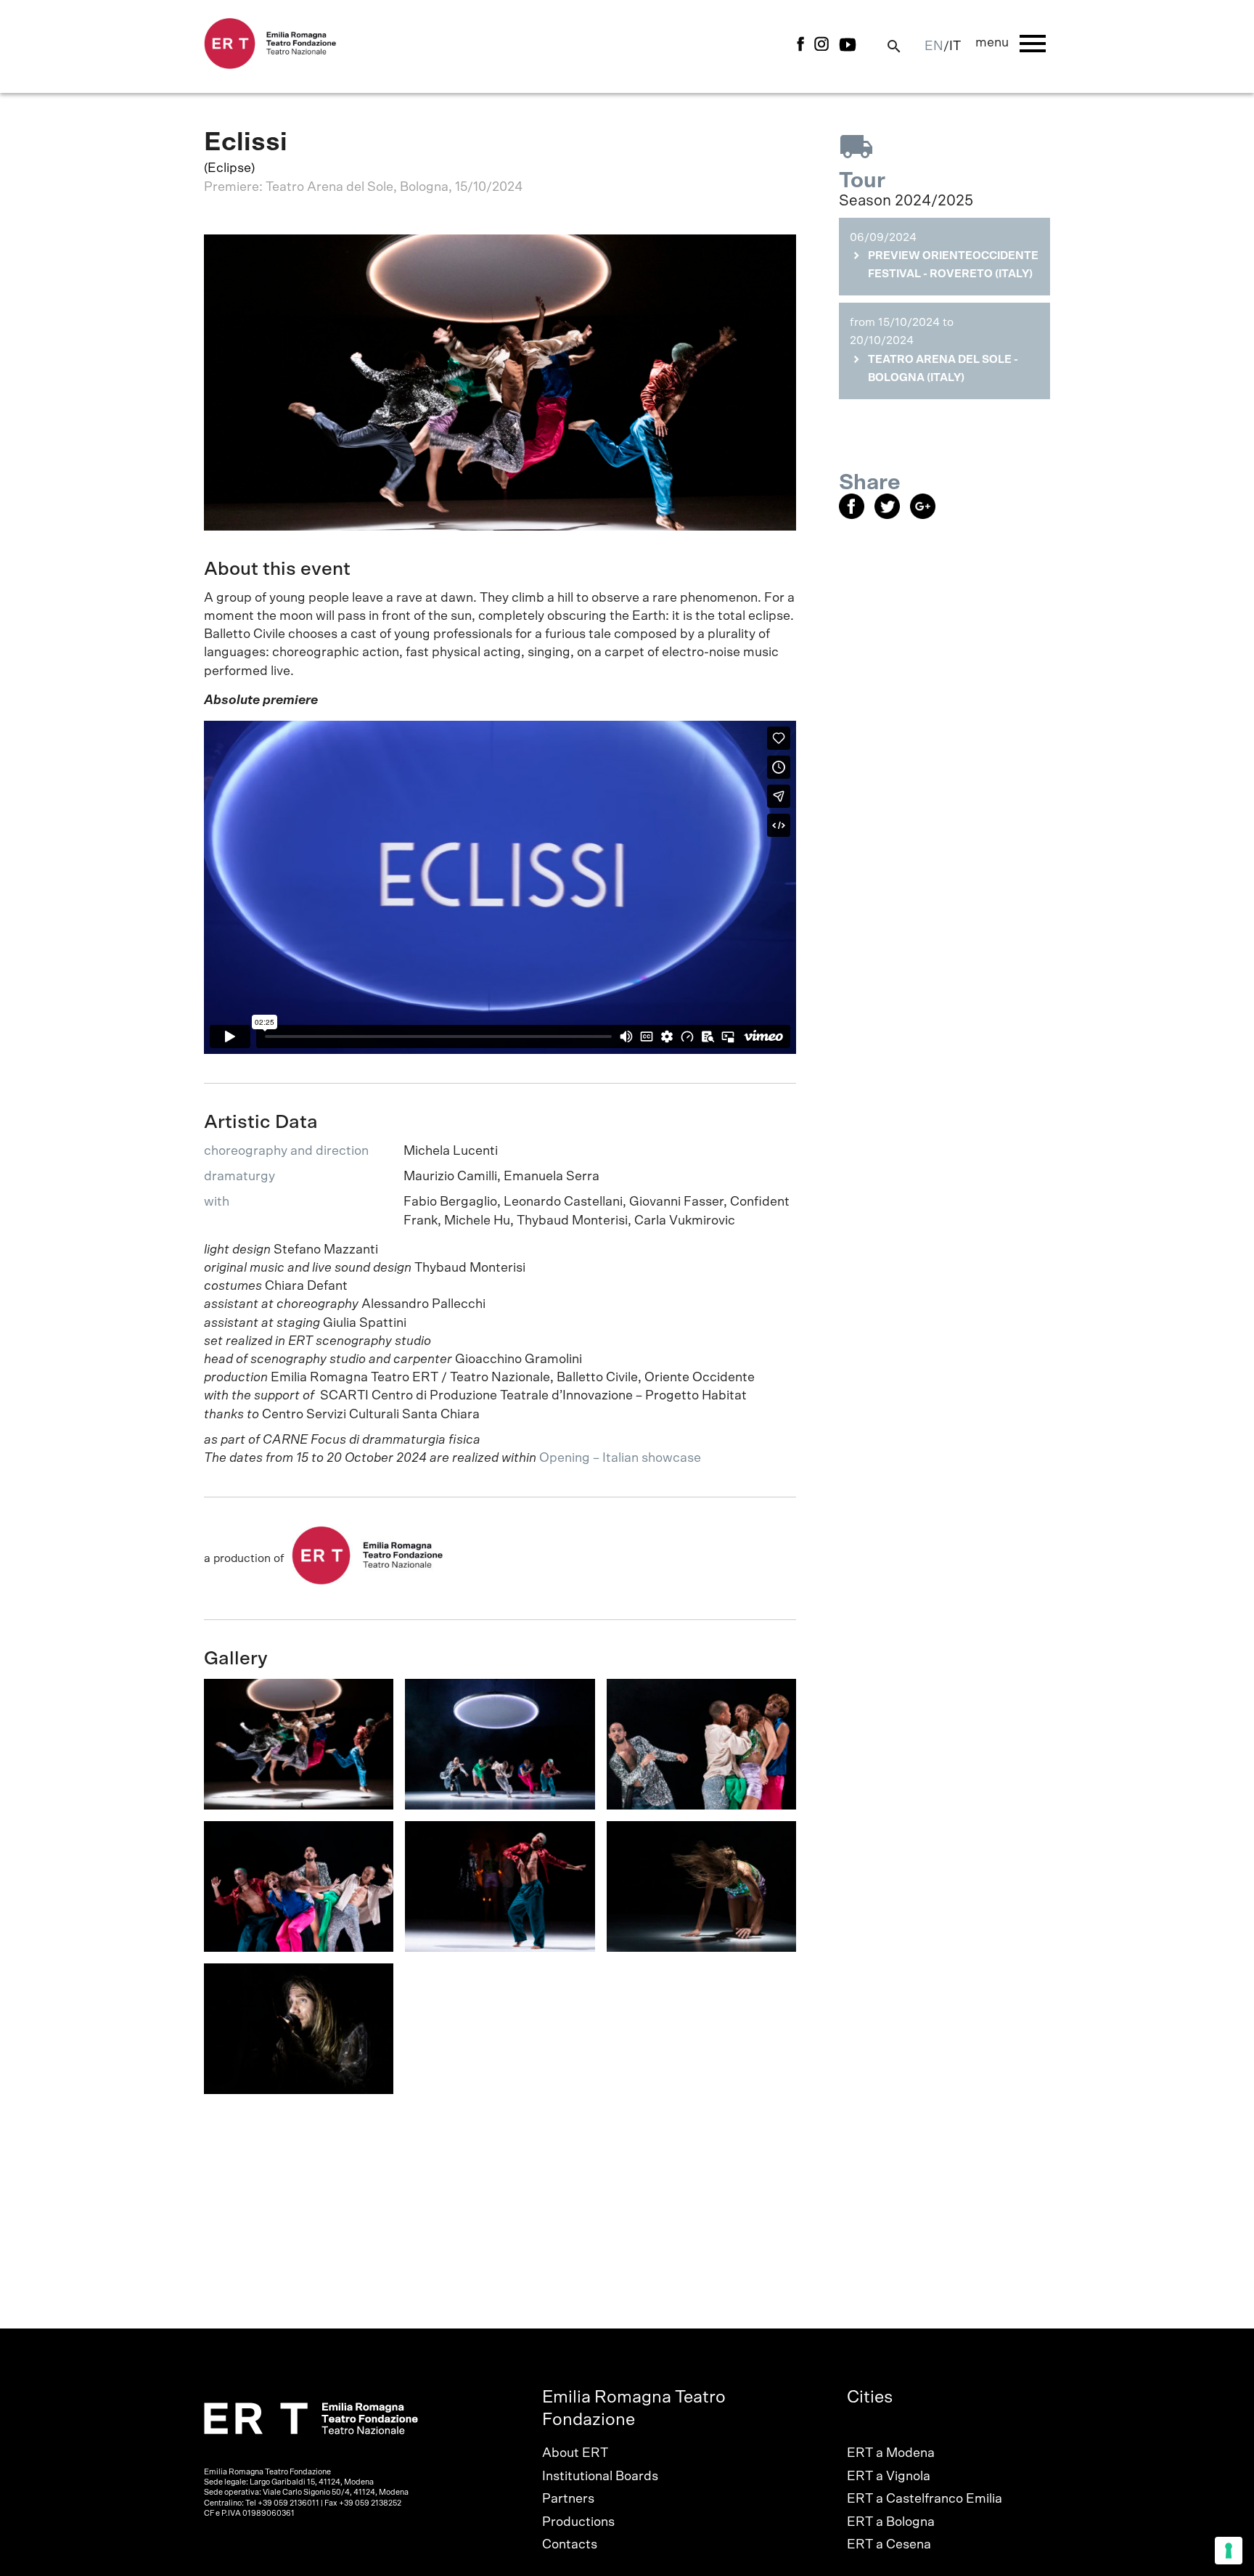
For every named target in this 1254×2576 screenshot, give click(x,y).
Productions (578, 2522)
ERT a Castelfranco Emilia (925, 2499)
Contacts (570, 2545)
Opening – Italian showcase (622, 1458)
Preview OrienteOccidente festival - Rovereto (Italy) (953, 265)
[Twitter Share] (892, 515)
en (934, 46)
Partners (568, 2499)
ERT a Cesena (889, 2545)
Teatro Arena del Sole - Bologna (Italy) (943, 369)
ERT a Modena (891, 2453)
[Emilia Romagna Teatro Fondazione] (270, 65)
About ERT (575, 2453)
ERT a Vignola (889, 2477)
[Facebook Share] (857, 515)
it (955, 46)
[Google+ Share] (926, 515)
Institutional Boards (600, 2477)
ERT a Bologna (891, 2522)
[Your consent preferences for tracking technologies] (1229, 2551)
